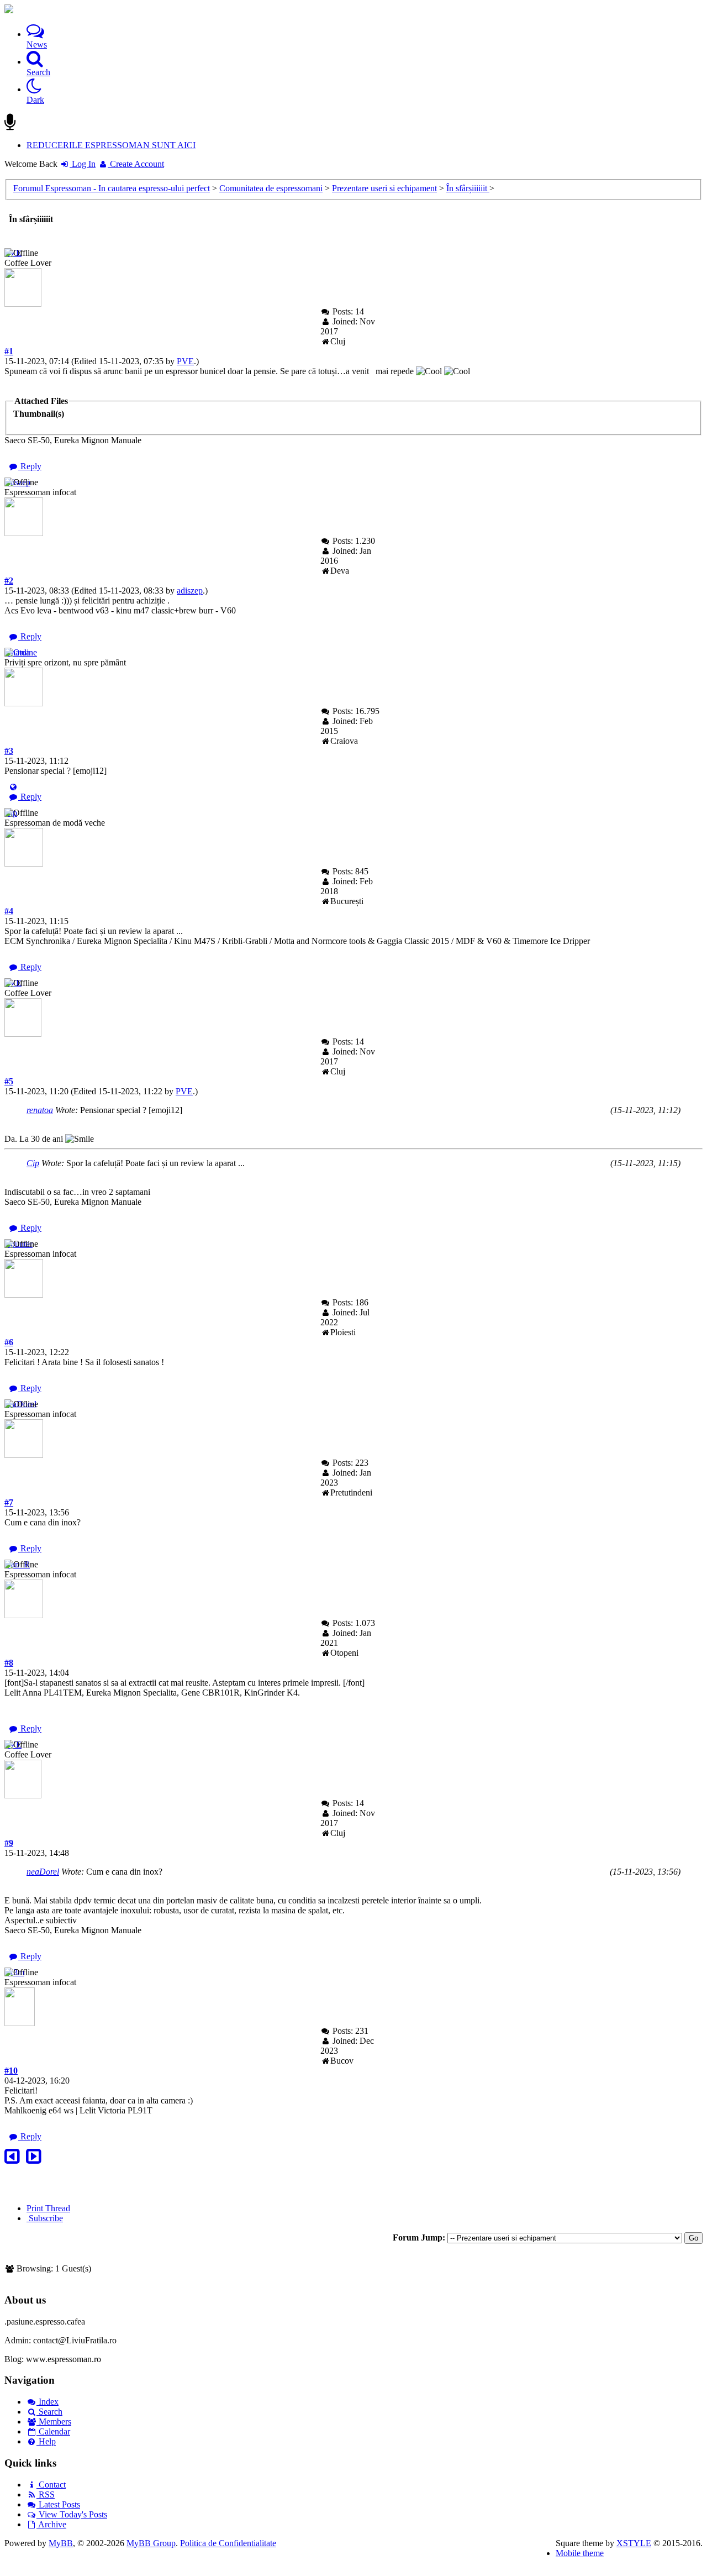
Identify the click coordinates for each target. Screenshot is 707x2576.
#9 (9, 1843)
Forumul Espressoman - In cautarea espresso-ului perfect (112, 188)
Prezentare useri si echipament (384, 188)
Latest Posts (58, 2504)
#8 (9, 1663)
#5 (9, 1081)
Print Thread (48, 2208)
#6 (9, 1342)
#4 (9, 911)
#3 (9, 751)
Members (54, 2422)
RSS (46, 2494)
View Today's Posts (72, 2514)
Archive (51, 2524)
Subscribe (45, 2218)
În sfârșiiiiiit (468, 188)
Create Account (136, 164)
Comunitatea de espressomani (271, 188)
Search (49, 2412)
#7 (9, 1502)
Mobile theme (580, 2553)
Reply (30, 466)
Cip (33, 1163)
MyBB (61, 2543)
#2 (9, 581)
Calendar (53, 2431)
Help (46, 2441)
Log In (83, 164)
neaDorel (43, 1872)
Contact (51, 2485)
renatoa (40, 1110)
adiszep (190, 591)
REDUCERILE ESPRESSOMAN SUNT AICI (111, 145)
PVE (185, 361)
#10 (11, 2071)
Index (48, 2402)
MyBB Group (151, 2543)
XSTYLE (634, 2543)
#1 (9, 351)
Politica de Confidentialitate (228, 2543)
